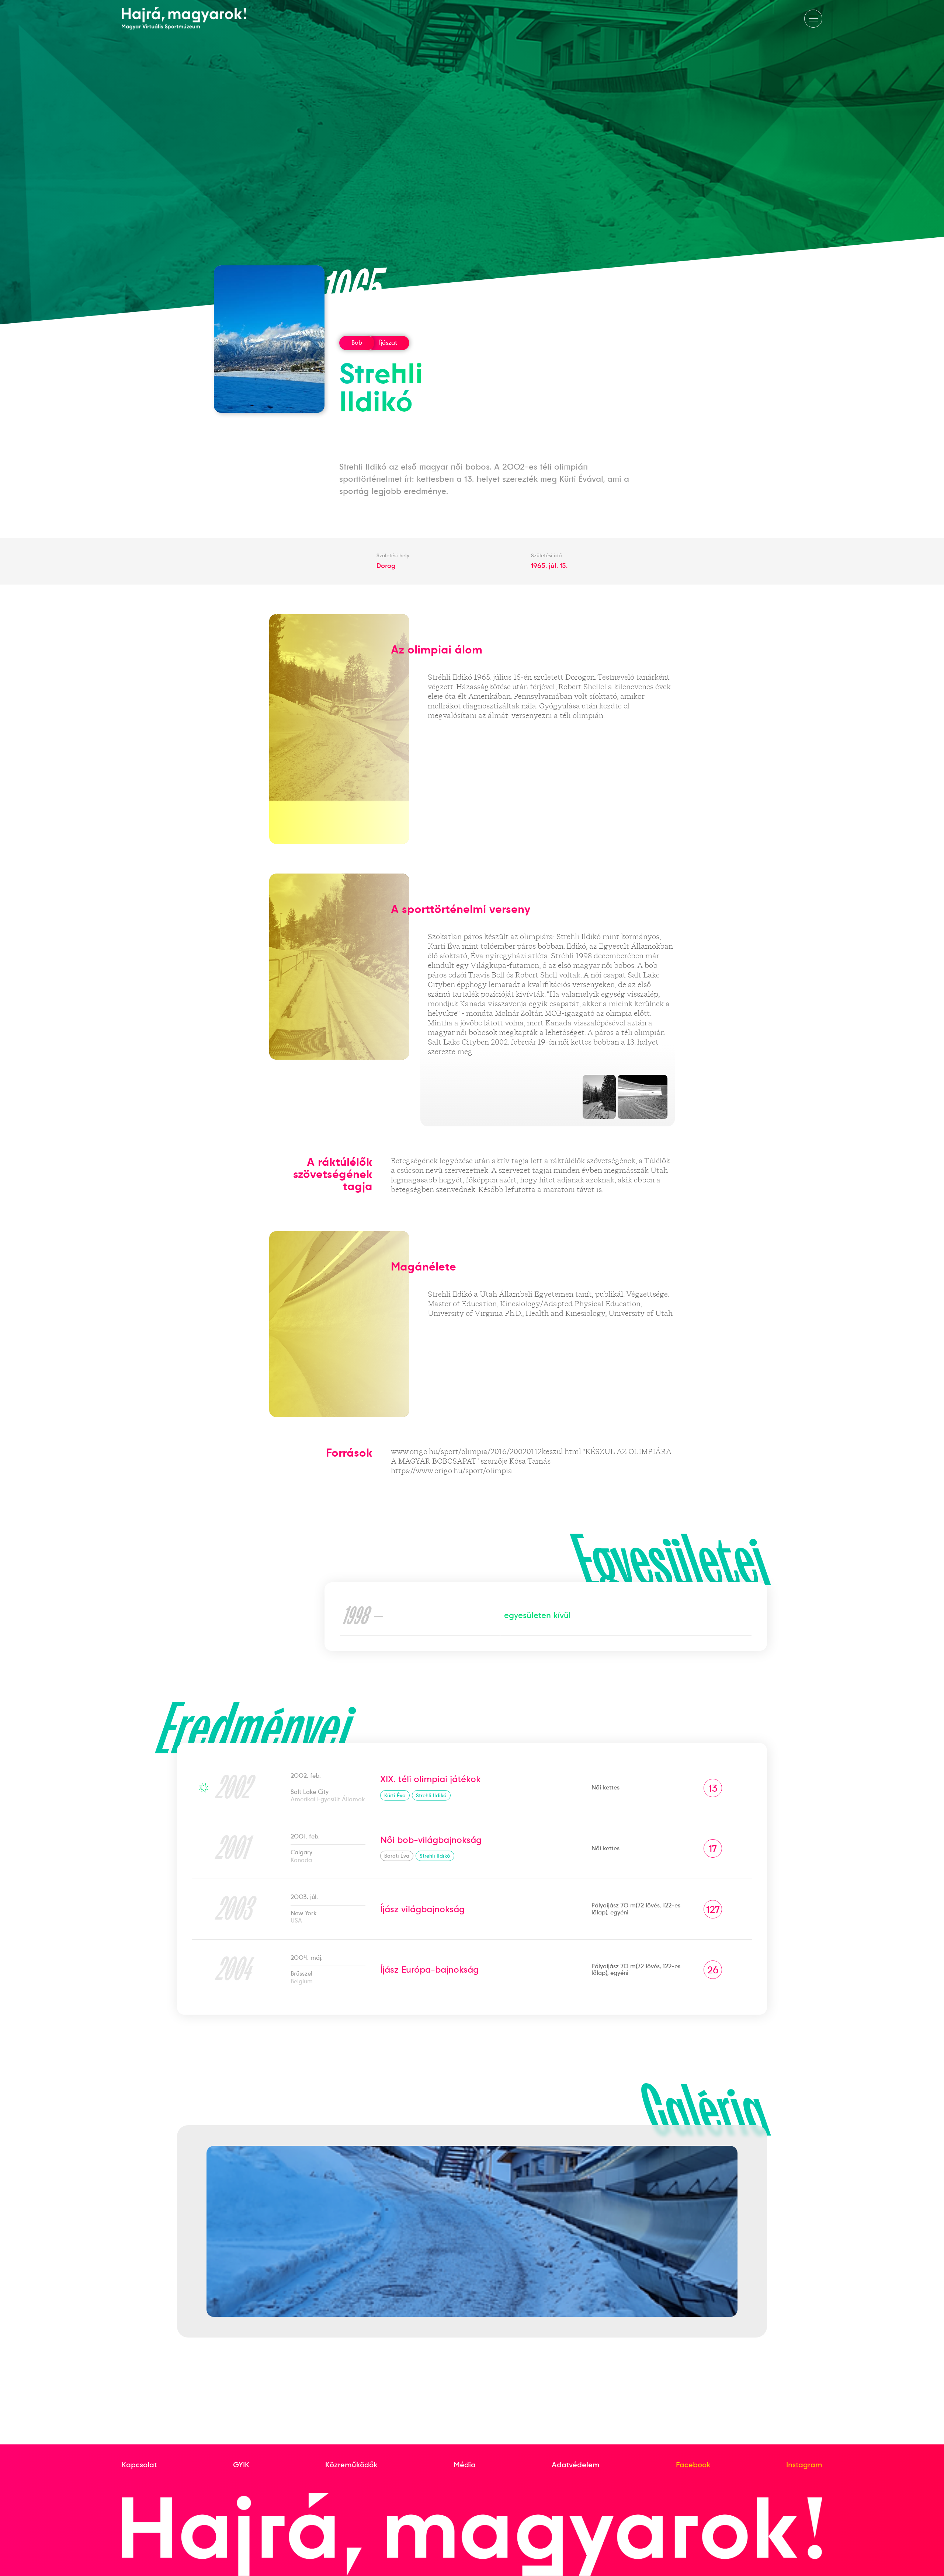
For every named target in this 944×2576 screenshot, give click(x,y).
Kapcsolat (139, 2465)
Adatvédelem (576, 2465)
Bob (357, 343)
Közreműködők (351, 2465)
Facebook (693, 2465)
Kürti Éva (395, 1795)
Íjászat (388, 343)
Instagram (804, 2465)
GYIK (241, 2465)
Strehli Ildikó (431, 1795)
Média (465, 2465)
